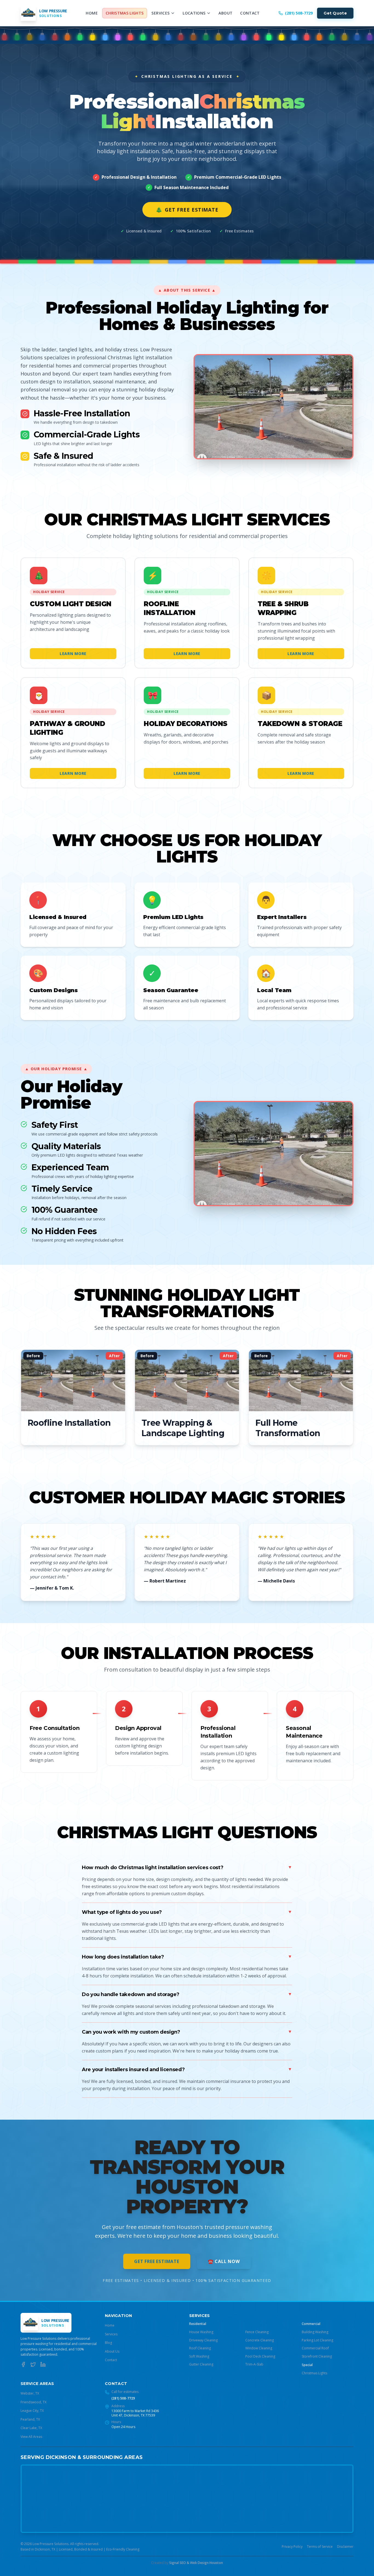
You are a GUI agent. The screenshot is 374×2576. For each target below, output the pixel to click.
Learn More (73, 654)
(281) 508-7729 (123, 2398)
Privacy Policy (292, 2547)
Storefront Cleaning (317, 2356)
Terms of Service (320, 2547)
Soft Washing (199, 2356)
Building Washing (315, 2332)
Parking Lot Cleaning (317, 2340)
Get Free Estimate (187, 210)
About (225, 13)
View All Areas (31, 2437)
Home (92, 13)
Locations (194, 13)
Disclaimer (345, 2547)
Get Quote (335, 13)
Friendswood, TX (34, 2402)
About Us (112, 2351)
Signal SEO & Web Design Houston (196, 2563)
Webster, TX (30, 2393)
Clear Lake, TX (31, 2428)
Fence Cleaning (257, 2332)
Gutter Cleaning (201, 2364)
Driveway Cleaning (203, 2340)
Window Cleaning (259, 2348)
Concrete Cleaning (260, 2340)
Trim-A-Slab (254, 2364)
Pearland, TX (30, 2419)
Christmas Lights (125, 13)
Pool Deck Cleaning (260, 2356)
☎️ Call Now (224, 2261)
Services (160, 13)
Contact (250, 13)
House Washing (201, 2332)
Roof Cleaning (200, 2348)
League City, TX (32, 2411)
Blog (108, 2343)
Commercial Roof (315, 2348)
